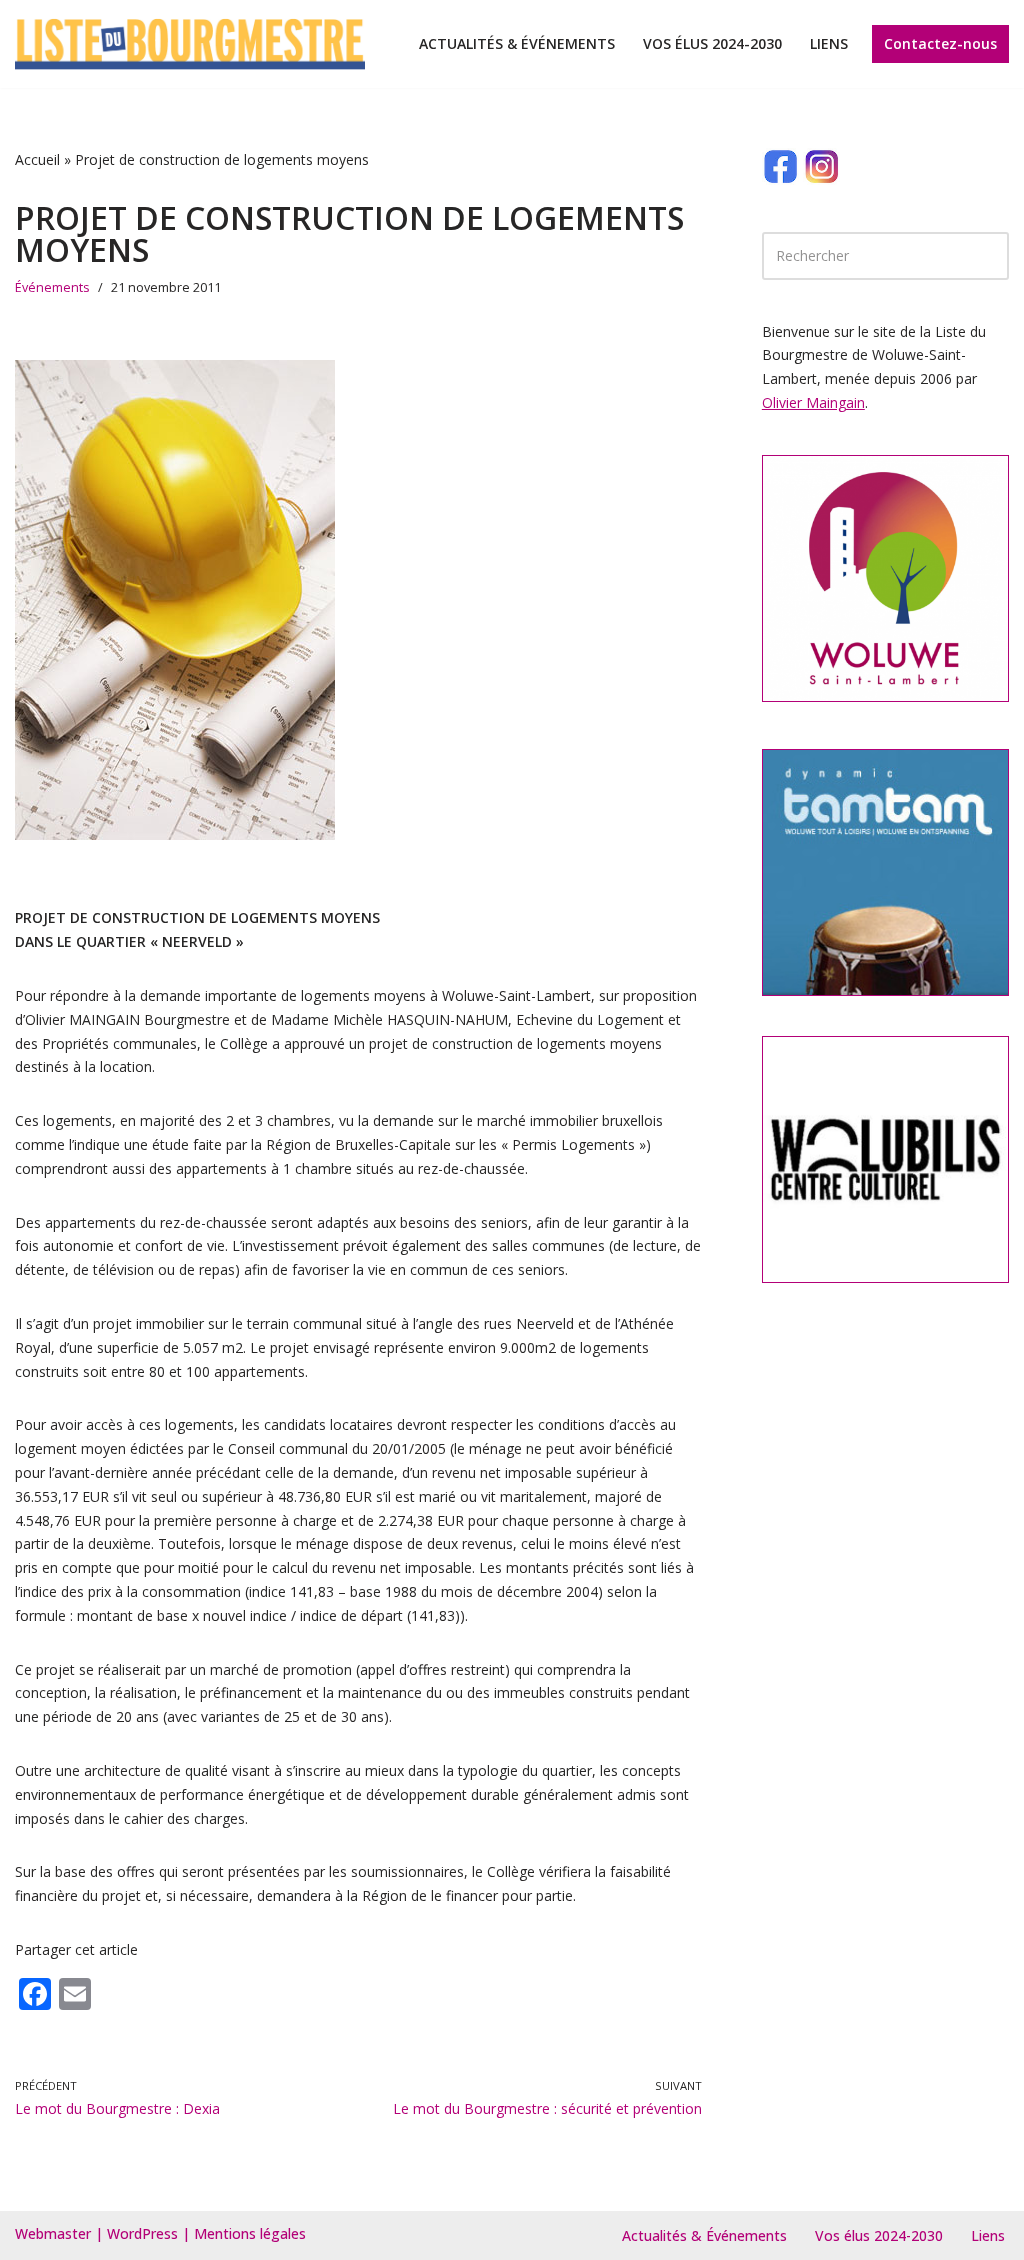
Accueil (37, 159)
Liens (829, 43)
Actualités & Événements (517, 43)
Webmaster (53, 2233)
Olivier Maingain (813, 402)
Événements (52, 287)
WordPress (142, 2233)
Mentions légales (250, 2233)
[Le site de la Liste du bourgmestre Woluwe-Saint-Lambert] (190, 44)
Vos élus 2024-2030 (712, 43)
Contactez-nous (940, 43)
